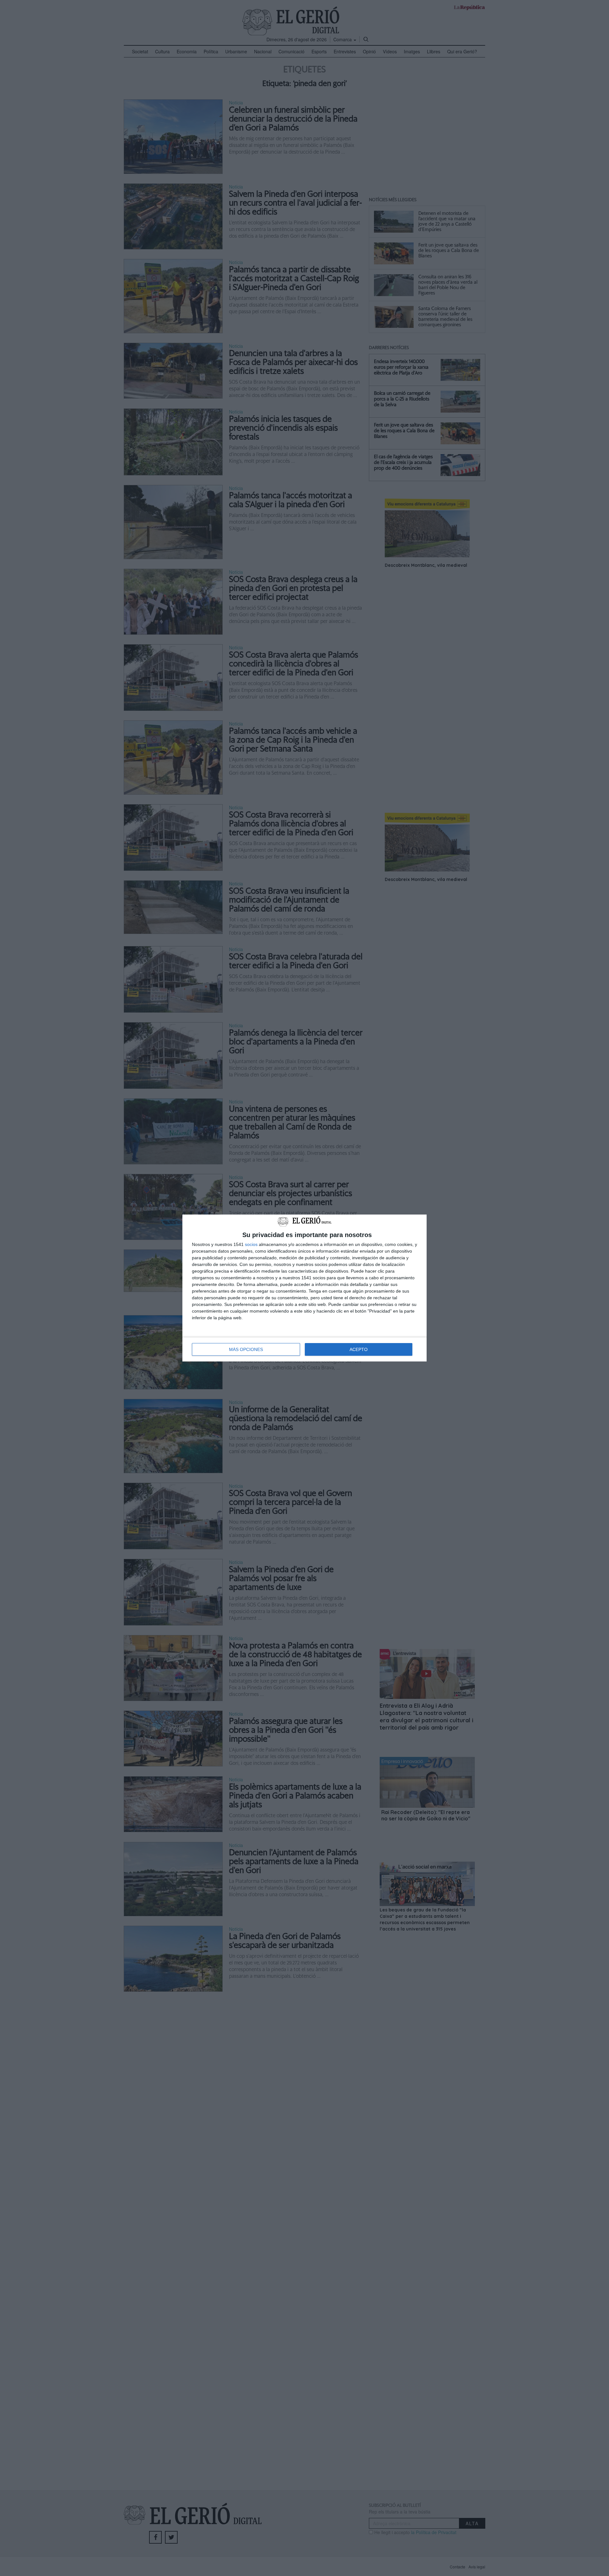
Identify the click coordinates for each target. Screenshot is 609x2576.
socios (251, 1244)
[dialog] (304, 1288)
